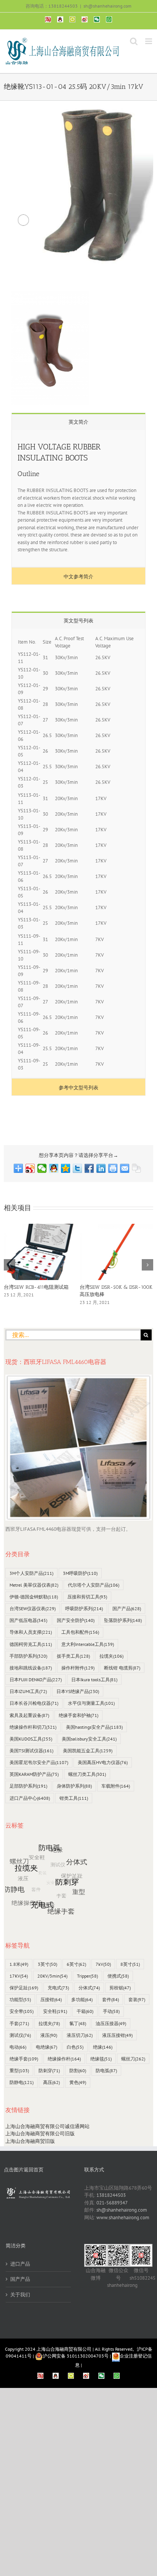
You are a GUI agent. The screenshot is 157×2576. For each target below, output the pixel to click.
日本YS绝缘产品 (78, 1691)
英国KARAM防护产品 (34, 1774)
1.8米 (19, 1964)
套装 (137, 1999)
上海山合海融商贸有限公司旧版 (40, 2134)
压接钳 (51, 1999)
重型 (19, 2070)
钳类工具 (74, 1798)
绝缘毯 (101, 2059)
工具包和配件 (80, 1632)
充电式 (58, 1988)
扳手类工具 (73, 1656)
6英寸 (76, 1964)
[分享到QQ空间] (66, 1168)
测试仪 (20, 2035)
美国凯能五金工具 (88, 1751)
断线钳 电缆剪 (122, 1668)
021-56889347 (112, 2203)
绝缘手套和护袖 (78, 1715)
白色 (75, 2047)
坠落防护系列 (123, 1620)
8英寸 (130, 1964)
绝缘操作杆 (64, 2059)
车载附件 (116, 1786)
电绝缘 (46, 2047)
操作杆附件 (78, 1668)
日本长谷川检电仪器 (34, 1703)
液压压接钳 (117, 2035)
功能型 (20, 1999)
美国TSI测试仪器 (31, 1751)
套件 (111, 1999)
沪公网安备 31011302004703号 (76, 2356)
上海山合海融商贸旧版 (30, 2141)
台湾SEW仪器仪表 (33, 1608)
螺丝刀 (133, 2059)
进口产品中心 (30, 1798)
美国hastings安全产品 (94, 1727)
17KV (19, 1976)
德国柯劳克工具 (31, 1644)
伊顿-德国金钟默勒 (34, 1597)
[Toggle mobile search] (134, 41)
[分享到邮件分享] (125, 1168)
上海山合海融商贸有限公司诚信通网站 (47, 2126)
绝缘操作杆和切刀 (33, 1727)
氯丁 (78, 2023)
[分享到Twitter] (78, 1168)
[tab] (78, 422)
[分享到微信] (42, 1168)
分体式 (89, 1988)
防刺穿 (49, 2070)
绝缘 (103, 2047)
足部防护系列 (28, 1786)
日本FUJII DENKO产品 (36, 1680)
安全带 (22, 2011)
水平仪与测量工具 (91, 1703)
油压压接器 (111, 2023)
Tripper (87, 1976)
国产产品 (127, 1608)
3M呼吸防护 (80, 1573)
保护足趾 (24, 1988)
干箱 (85, 2011)
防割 (78, 2070)
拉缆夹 (111, 1656)
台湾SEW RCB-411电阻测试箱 (36, 1287)
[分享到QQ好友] (54, 1168)
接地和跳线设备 (31, 1668)
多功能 (82, 1999)
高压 (51, 2082)
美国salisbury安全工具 (89, 1739)
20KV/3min (52, 1976)
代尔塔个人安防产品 (94, 1585)
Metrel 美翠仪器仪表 (34, 1585)
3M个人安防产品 (31, 1573)
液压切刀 (80, 2035)
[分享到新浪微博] (30, 1168)
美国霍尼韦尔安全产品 (39, 1762)
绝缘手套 (24, 2059)
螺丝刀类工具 (87, 1774)
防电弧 (106, 2070)
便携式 (118, 1976)
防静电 (22, 2082)
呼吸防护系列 (84, 1608)
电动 (18, 2047)
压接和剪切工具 (87, 1597)
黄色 (78, 2082)
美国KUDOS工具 (31, 1739)
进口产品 (20, 2264)
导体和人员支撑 (31, 1632)
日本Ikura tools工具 (94, 1680)
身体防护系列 (74, 1786)
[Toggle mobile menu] (149, 41)
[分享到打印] (113, 1168)
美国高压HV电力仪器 (103, 1762)
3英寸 (47, 1964)
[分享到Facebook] (89, 1168)
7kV (103, 1964)
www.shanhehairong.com (123, 2218)
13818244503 (111, 2195)
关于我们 (20, 2295)
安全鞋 (55, 2011)
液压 (49, 2035)
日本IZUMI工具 (28, 1691)
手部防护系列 (28, 1656)
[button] (10, 1265)
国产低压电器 (28, 1620)
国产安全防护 (76, 1620)
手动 (111, 2011)
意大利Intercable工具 (88, 1644)
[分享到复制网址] (137, 1168)
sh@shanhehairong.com (107, 6)
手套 (19, 2023)
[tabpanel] (78, 499)
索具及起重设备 (29, 1715)
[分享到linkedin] (101, 1168)
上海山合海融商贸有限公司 (64, 2349)
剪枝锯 (120, 1988)
